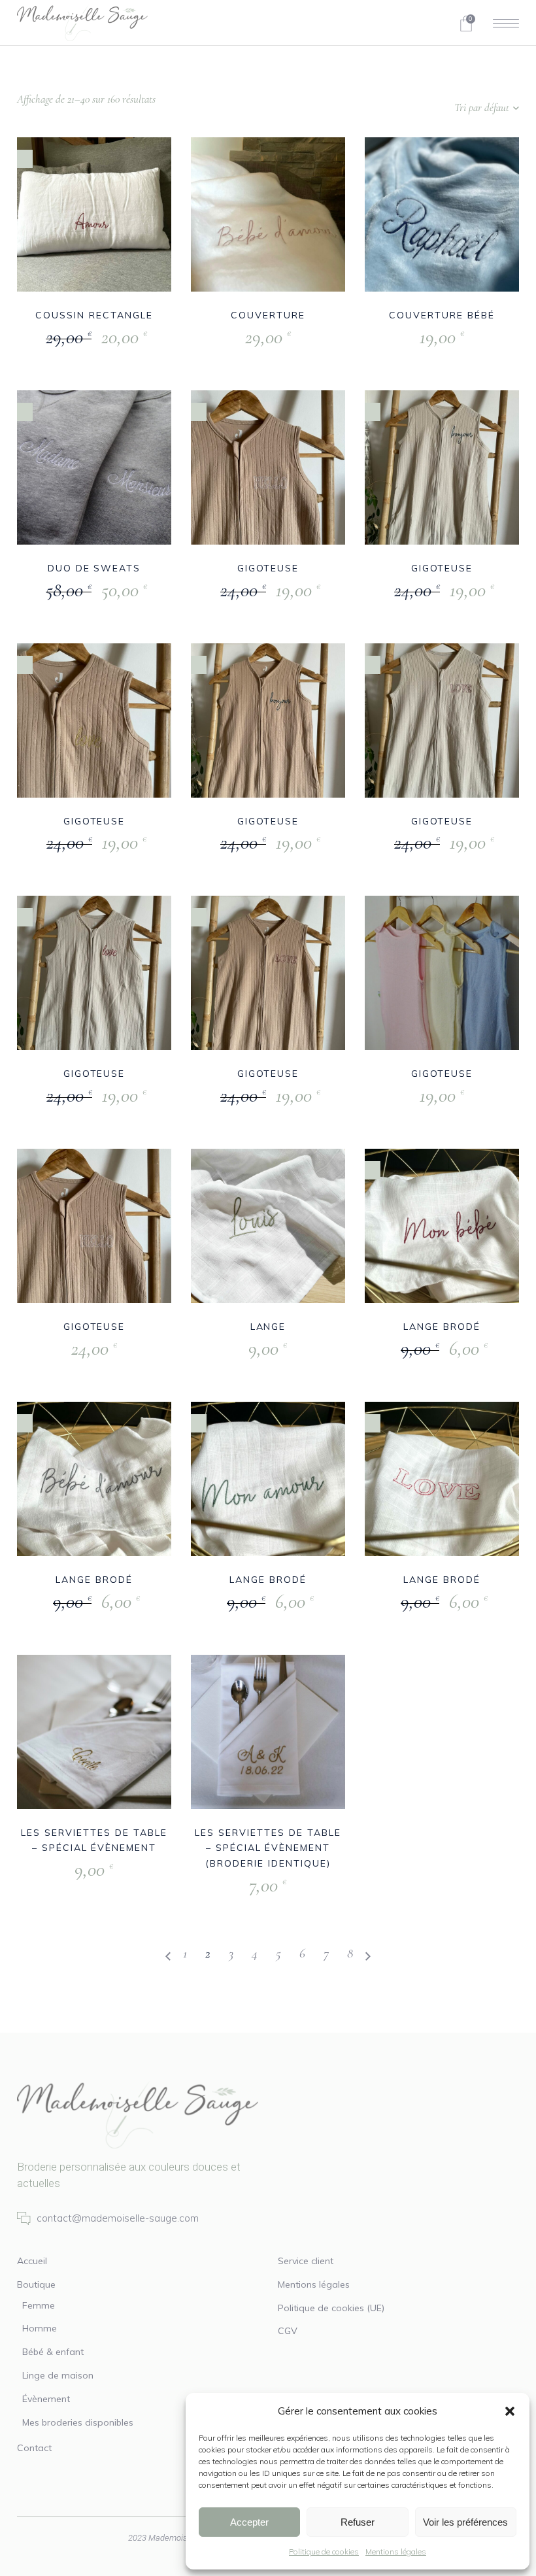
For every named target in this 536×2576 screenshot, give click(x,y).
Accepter (249, 2522)
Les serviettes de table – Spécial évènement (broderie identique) (268, 1848)
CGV (288, 2331)
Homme (40, 2328)
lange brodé (442, 1327)
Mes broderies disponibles (78, 2422)
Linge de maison (58, 2375)
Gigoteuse (268, 568)
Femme (39, 2305)
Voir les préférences (465, 2522)
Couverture (268, 315)
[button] (510, 2411)
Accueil (32, 2261)
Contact (34, 2448)
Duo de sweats (94, 568)
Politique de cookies (324, 2551)
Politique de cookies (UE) (331, 2308)
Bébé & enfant (53, 2352)
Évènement (46, 2399)
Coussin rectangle (94, 315)
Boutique (36, 2284)
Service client (306, 2261)
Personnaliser (64, 338)
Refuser (358, 2522)
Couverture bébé (442, 315)
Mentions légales (396, 2551)
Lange (268, 1327)
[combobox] (437, 108)
